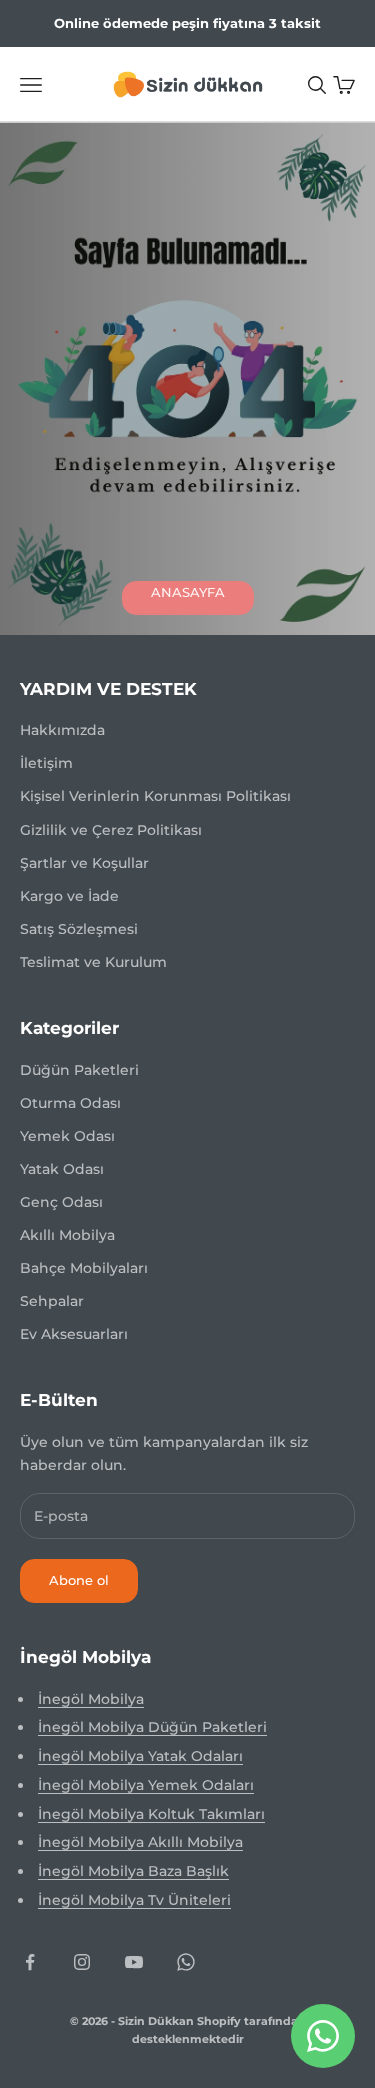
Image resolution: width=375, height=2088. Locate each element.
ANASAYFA (188, 592)
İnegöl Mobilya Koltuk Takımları (151, 1814)
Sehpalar (52, 1301)
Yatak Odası (62, 1169)
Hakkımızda (62, 730)
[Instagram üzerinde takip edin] (82, 1962)
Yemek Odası (67, 1136)
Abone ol (79, 1580)
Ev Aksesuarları (74, 1334)
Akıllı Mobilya (67, 1235)
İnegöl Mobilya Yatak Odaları (140, 1756)
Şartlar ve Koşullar (84, 863)
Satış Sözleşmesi (79, 929)
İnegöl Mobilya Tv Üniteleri (134, 1900)
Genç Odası (61, 1202)
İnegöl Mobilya (91, 1699)
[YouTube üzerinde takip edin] (134, 1962)
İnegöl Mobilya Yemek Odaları (146, 1785)
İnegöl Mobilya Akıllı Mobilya (140, 1842)
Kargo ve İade (69, 896)
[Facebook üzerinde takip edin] (30, 1962)
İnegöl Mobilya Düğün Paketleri (152, 1727)
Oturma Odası (70, 1103)
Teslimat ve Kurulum (93, 962)
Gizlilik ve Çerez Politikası (111, 830)
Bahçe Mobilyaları (84, 1268)
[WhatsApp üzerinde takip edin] (186, 1962)
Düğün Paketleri (79, 1070)
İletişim (46, 763)
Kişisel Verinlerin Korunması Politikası (155, 796)
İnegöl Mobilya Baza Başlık (133, 1871)
